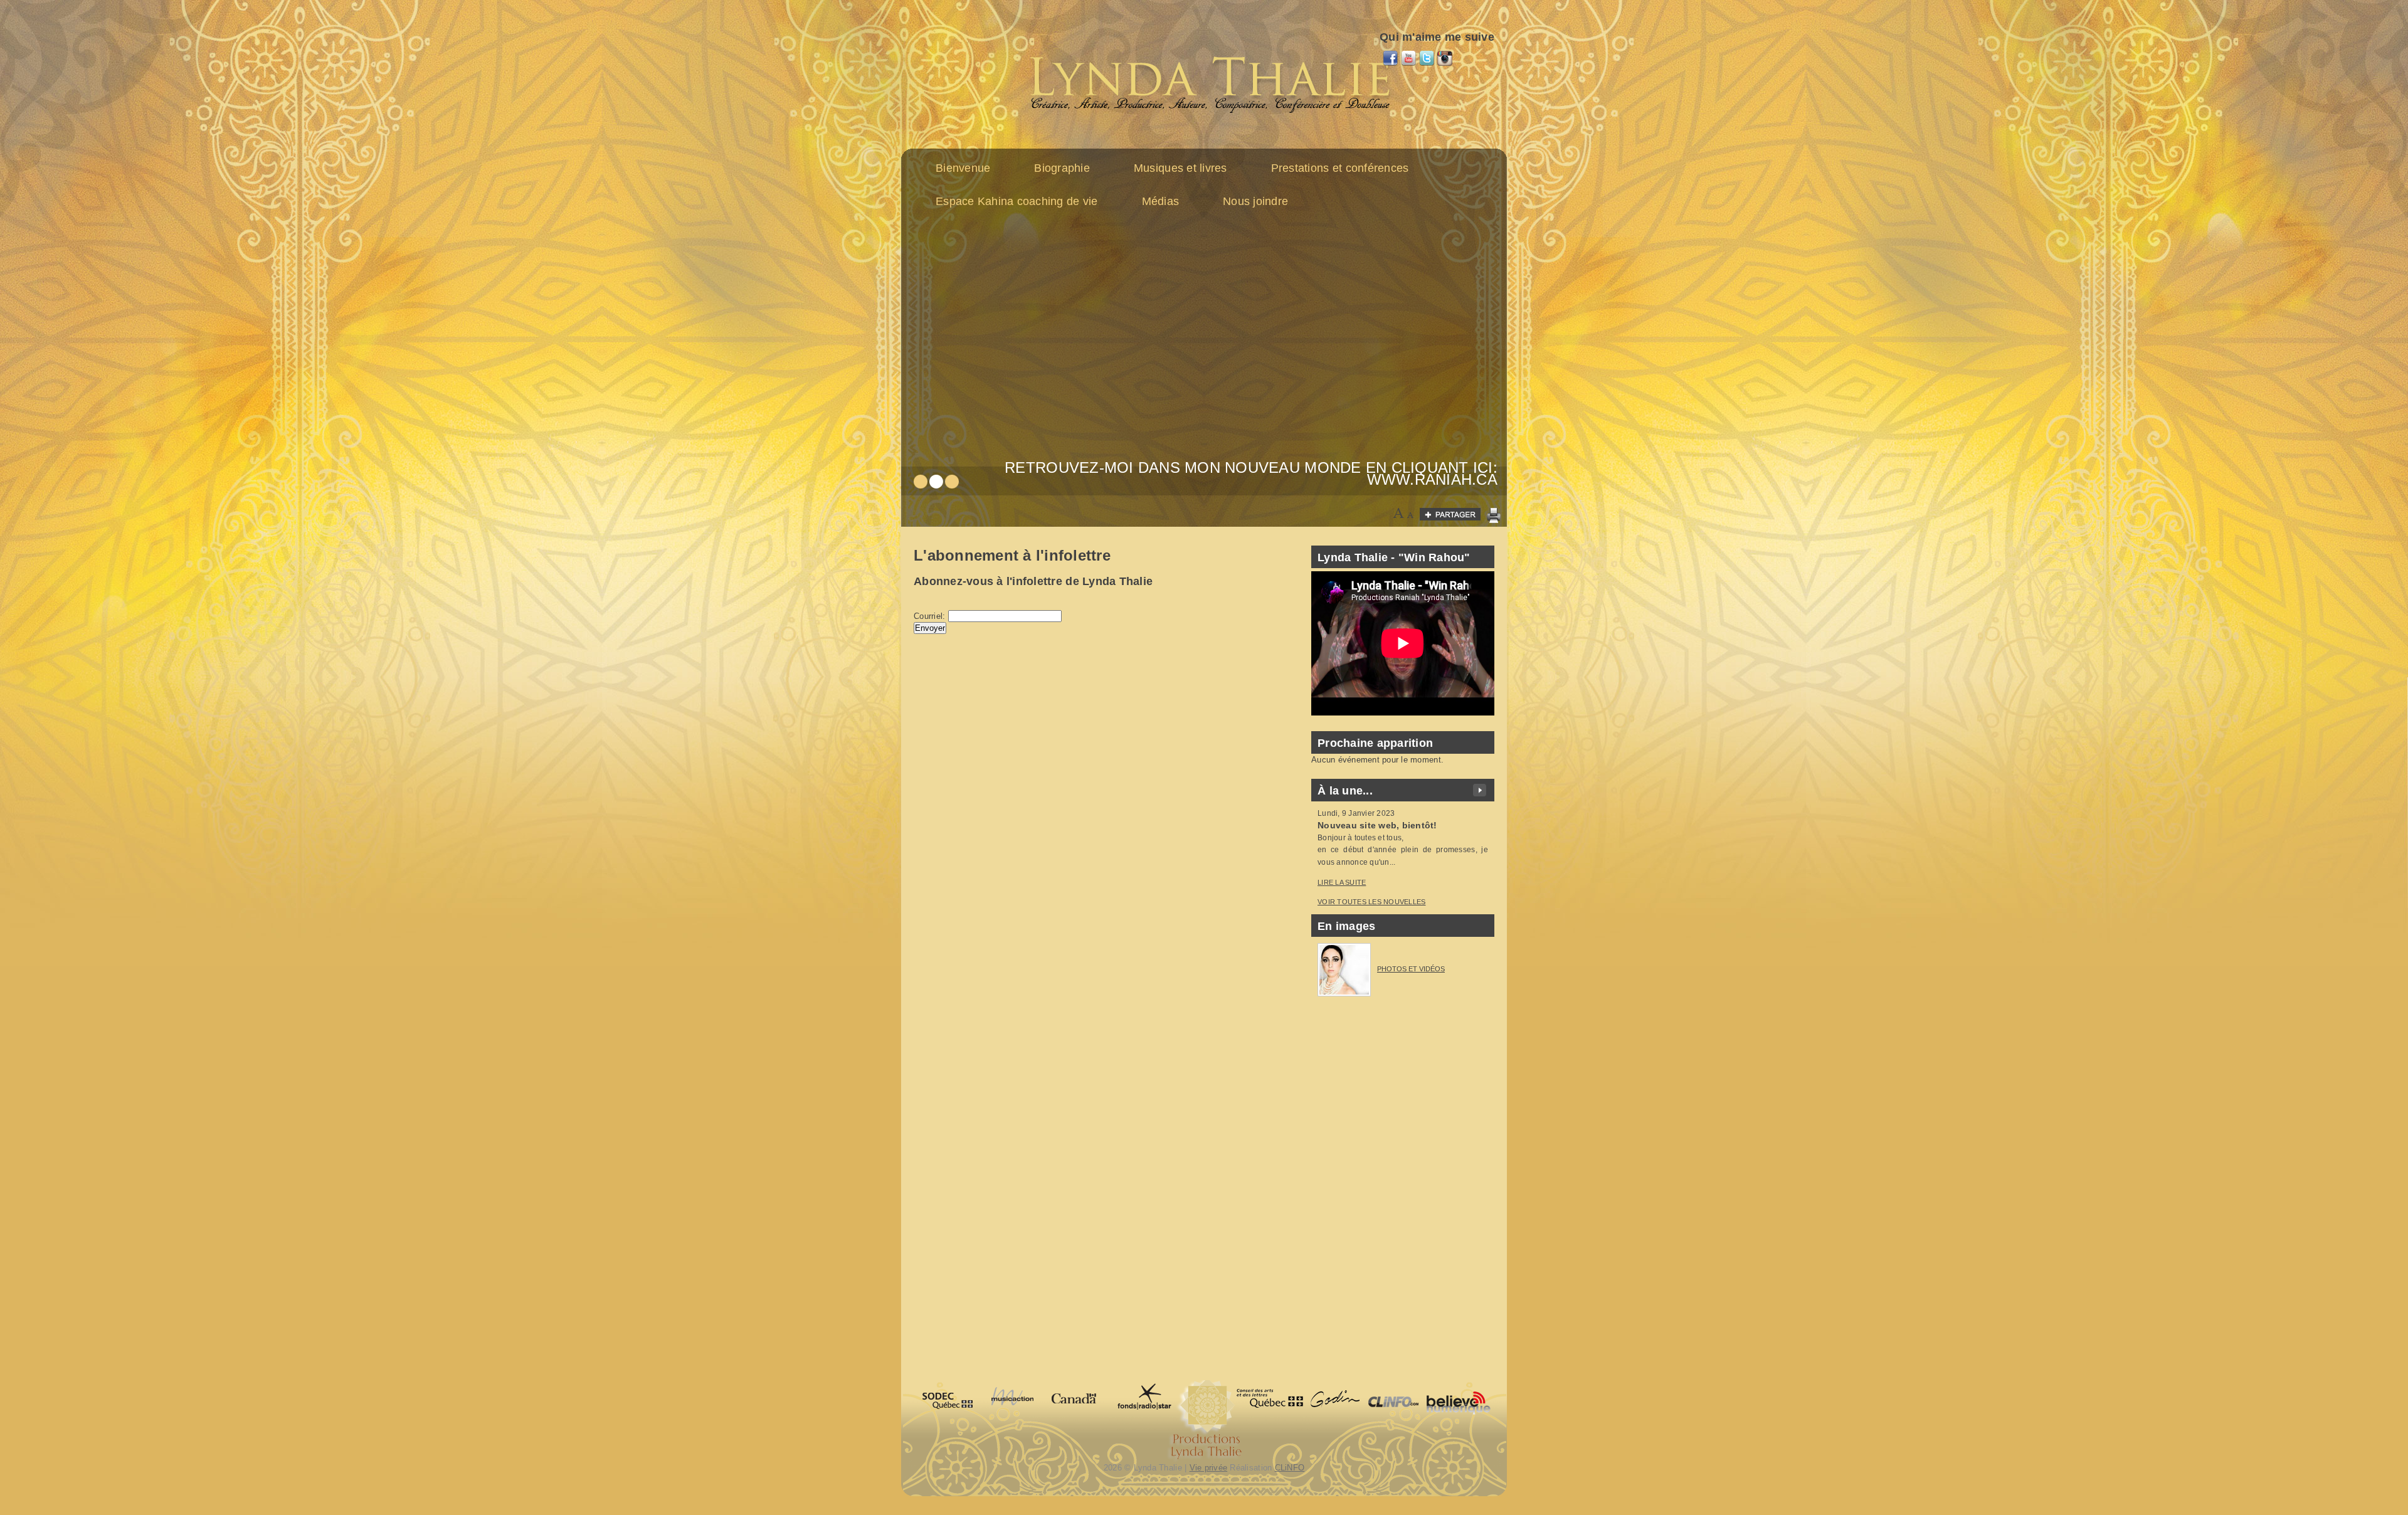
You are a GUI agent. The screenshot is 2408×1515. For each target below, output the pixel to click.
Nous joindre (1255, 201)
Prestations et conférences (1340, 168)
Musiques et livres (1180, 168)
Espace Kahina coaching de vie (1017, 201)
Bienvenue (963, 168)
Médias (1161, 201)
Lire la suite (1342, 882)
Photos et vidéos (1411, 969)
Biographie (1062, 168)
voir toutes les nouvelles (1372, 902)
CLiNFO (1290, 1468)
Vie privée (1209, 1468)
